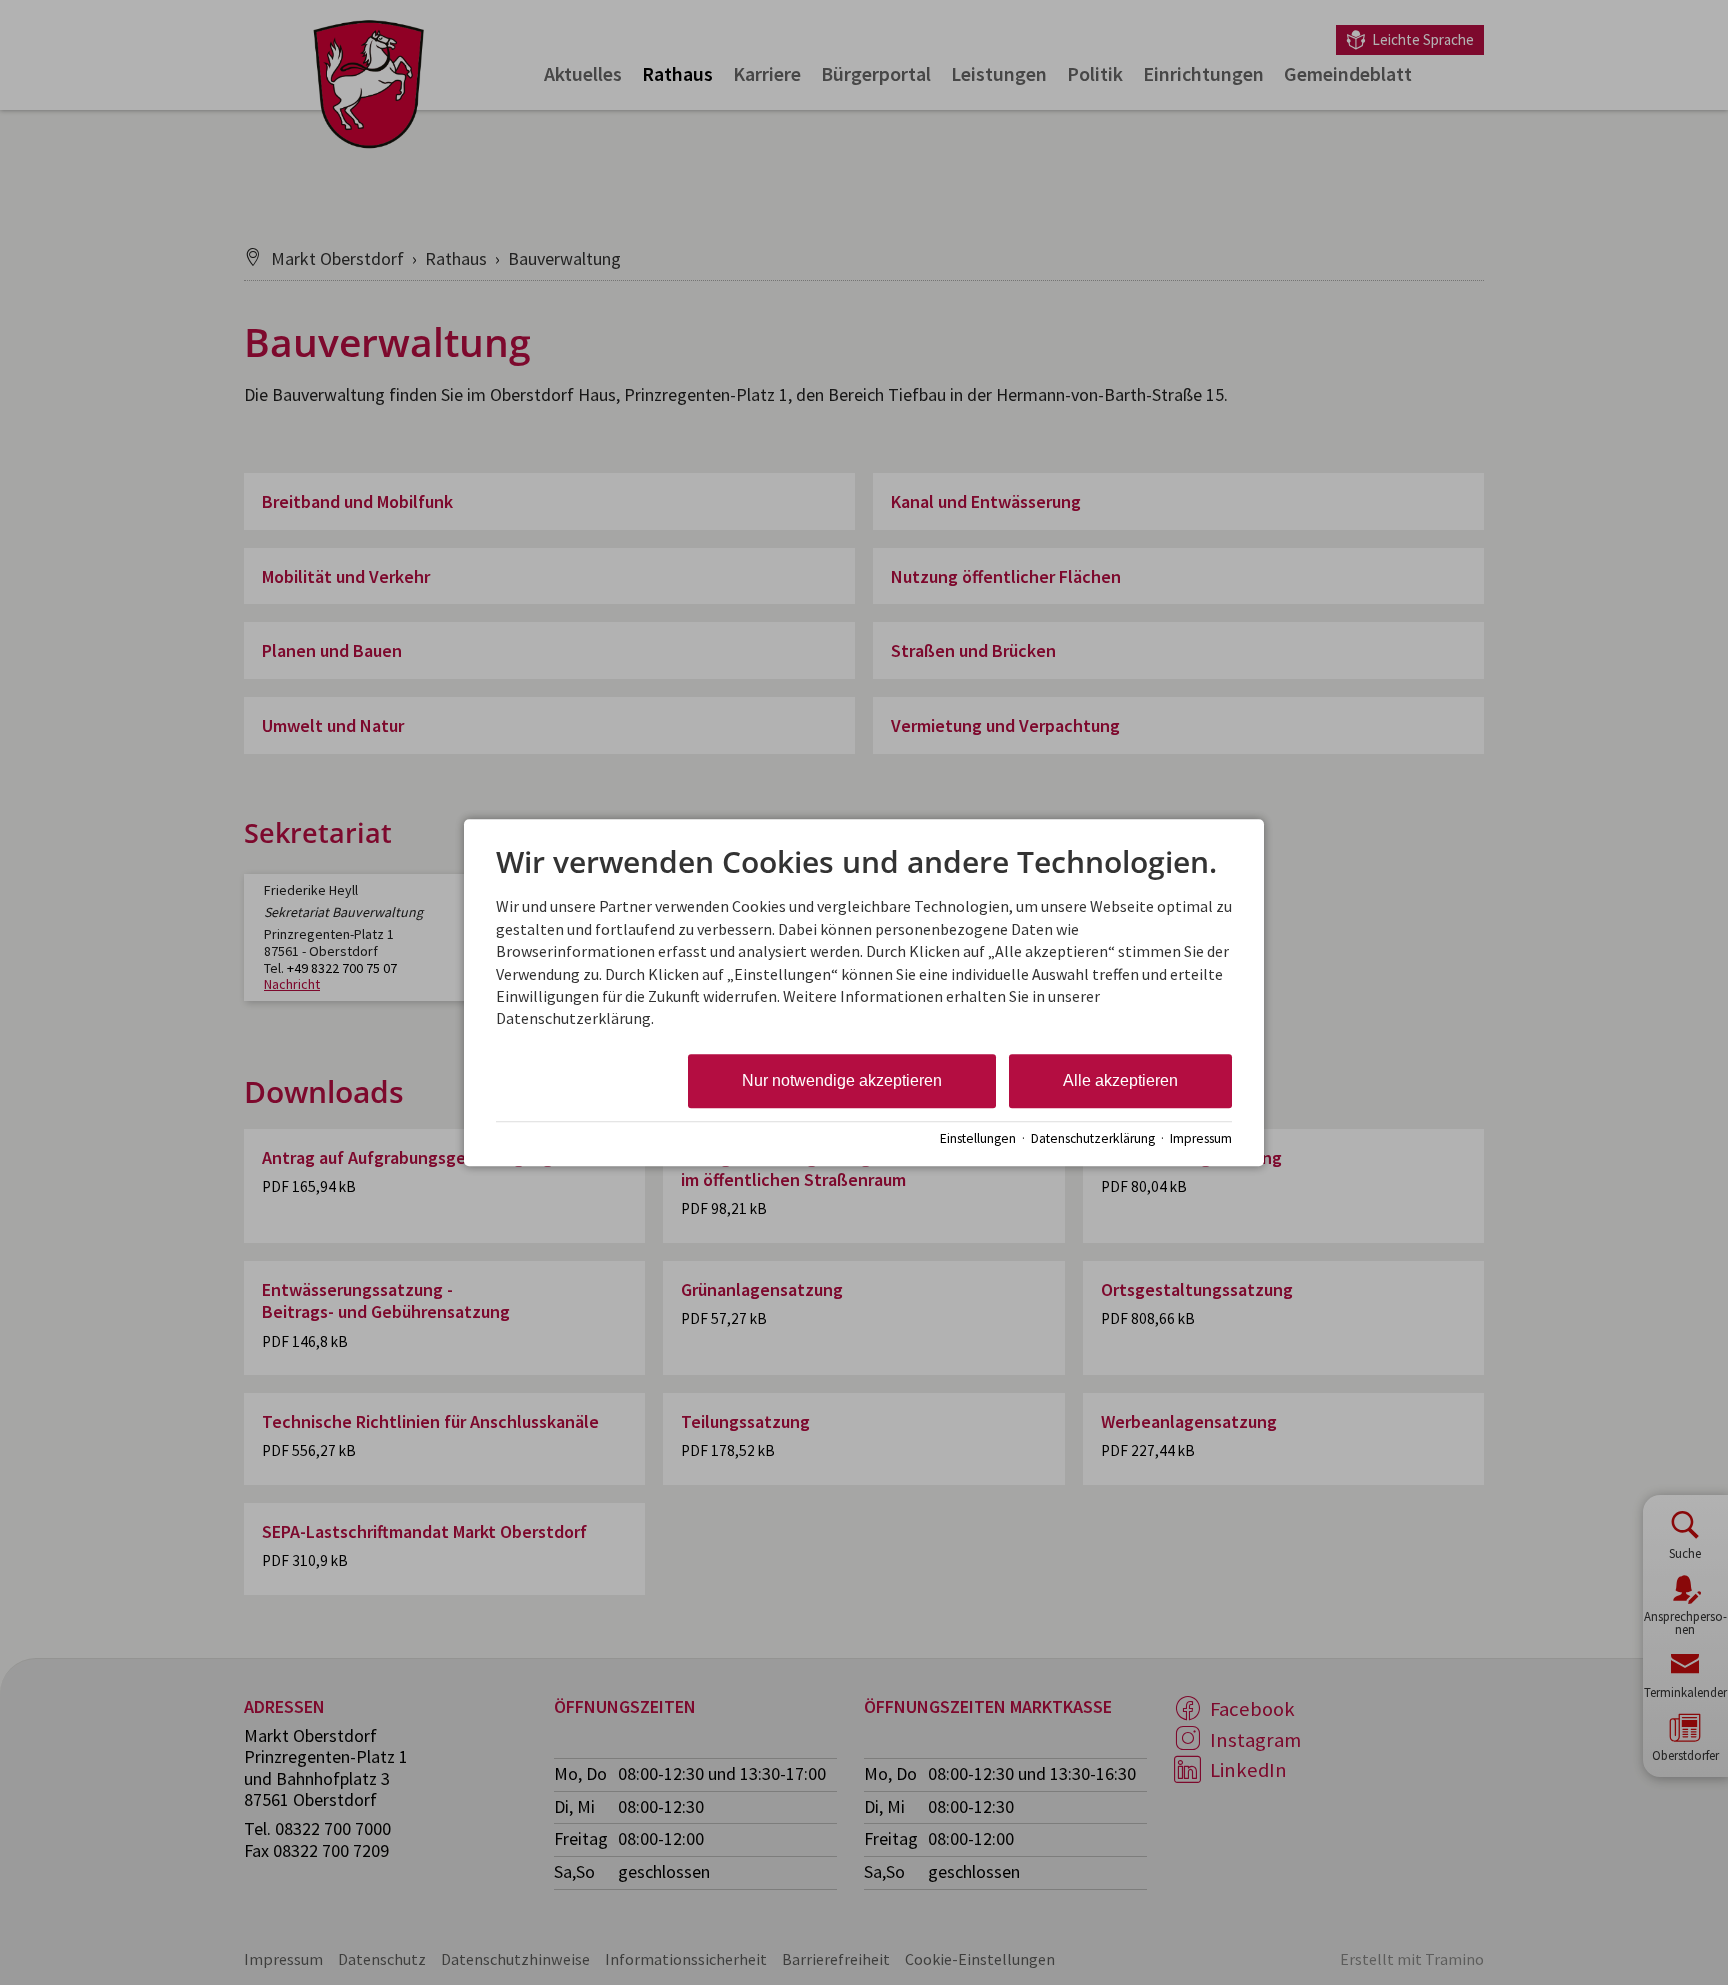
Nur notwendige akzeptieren (842, 1080)
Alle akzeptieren (1120, 1080)
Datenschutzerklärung (1093, 1138)
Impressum (1201, 1138)
